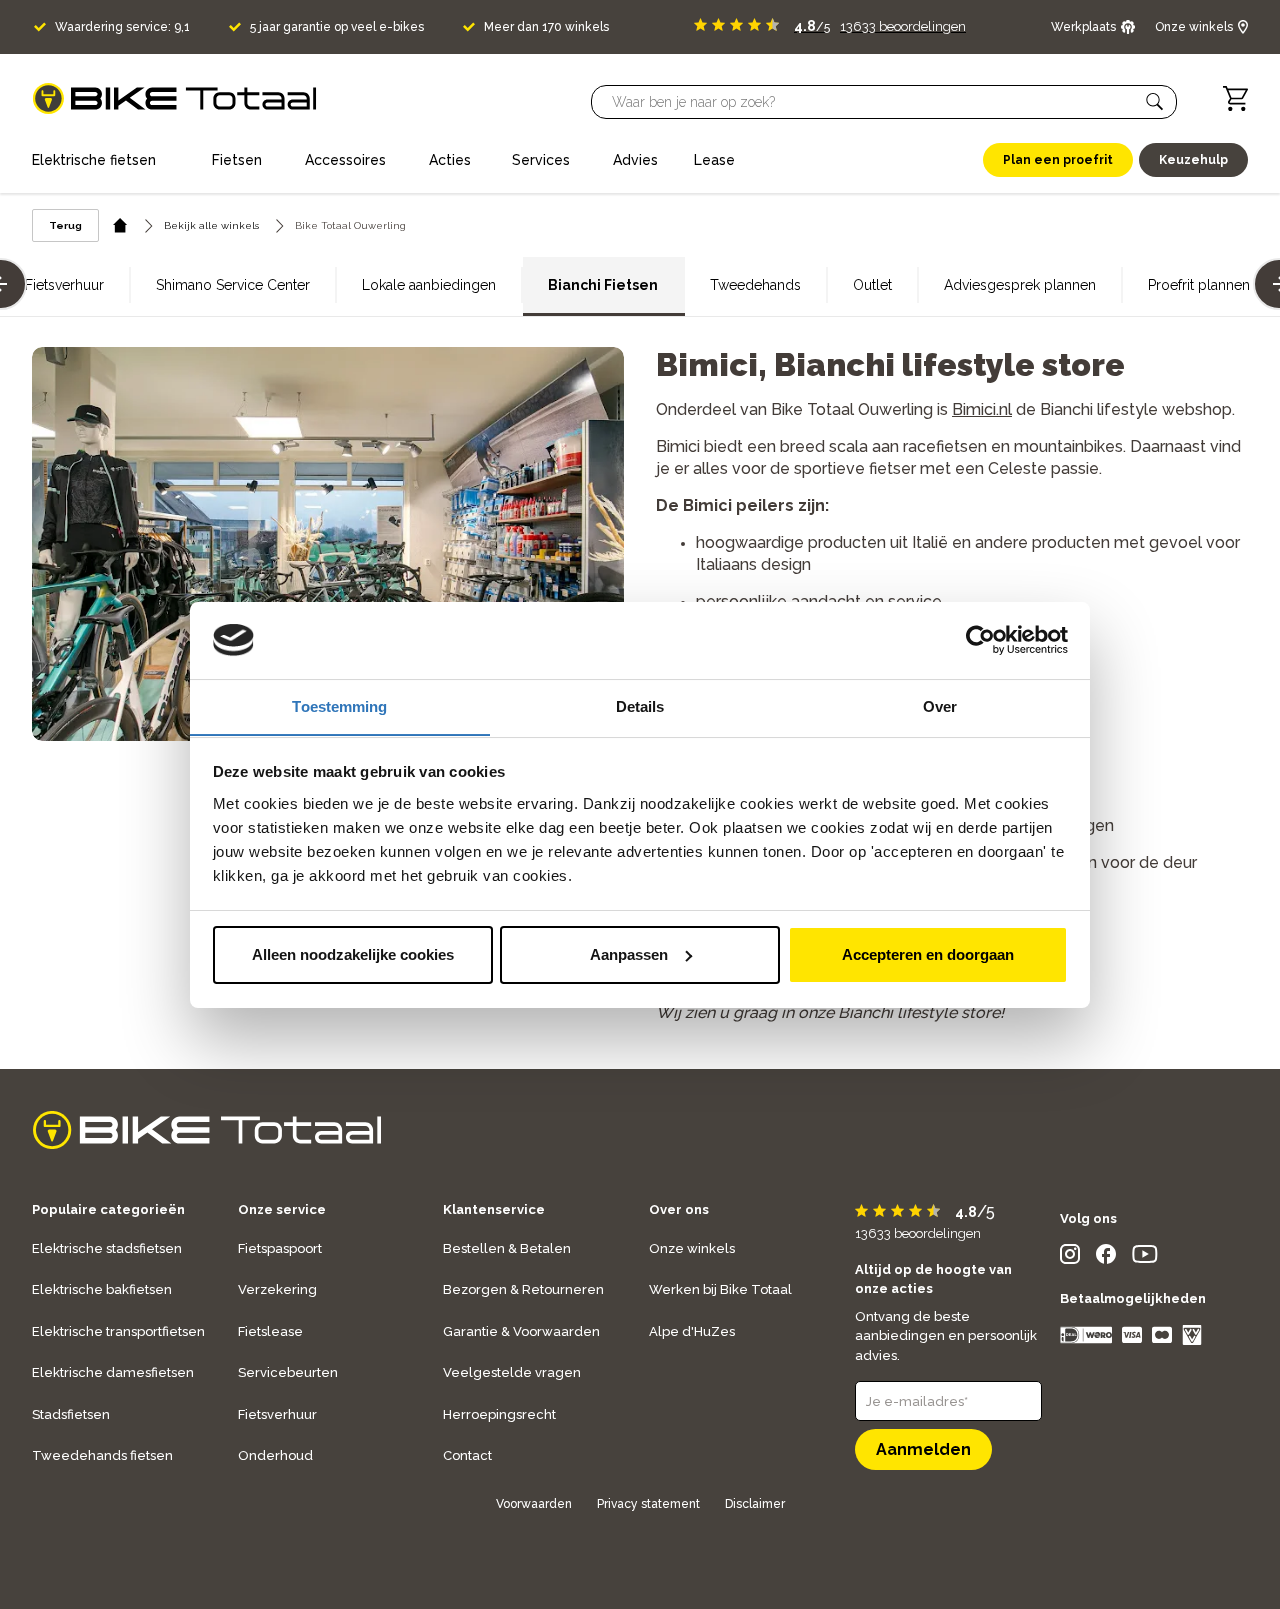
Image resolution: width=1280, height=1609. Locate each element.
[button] (1155, 102)
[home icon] (120, 225)
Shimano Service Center (233, 285)
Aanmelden (923, 1449)
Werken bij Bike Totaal (720, 1289)
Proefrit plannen (1199, 285)
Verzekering (277, 1289)
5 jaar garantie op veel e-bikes (337, 27)
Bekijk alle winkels (211, 225)
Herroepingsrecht (499, 1414)
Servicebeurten (288, 1372)
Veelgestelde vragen (512, 1372)
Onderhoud (275, 1455)
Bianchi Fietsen (603, 285)
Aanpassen (629, 954)
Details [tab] (640, 705)
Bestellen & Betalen (507, 1248)
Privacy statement (648, 1504)
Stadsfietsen (71, 1414)
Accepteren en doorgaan (928, 954)
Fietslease (270, 1331)
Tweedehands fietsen (102, 1455)
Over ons (679, 1209)
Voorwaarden (534, 1504)
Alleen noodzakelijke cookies (353, 954)
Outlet (872, 285)
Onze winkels (692, 1248)
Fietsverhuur (64, 285)
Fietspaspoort (280, 1248)
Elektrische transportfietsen (118, 1331)
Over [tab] (940, 705)
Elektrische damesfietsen (113, 1372)
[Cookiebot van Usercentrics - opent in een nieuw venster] (980, 640)
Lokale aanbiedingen (429, 285)
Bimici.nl (982, 409)
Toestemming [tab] (339, 705)
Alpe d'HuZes (692, 1331)
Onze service (282, 1209)
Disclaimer (755, 1504)
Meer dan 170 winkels (546, 27)
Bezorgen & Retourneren (523, 1289)
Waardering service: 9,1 (122, 27)
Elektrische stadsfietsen (107, 1248)
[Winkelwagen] (1235, 98)
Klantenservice (494, 1209)
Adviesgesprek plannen (1020, 285)
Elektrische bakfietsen (102, 1289)
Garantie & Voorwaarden (521, 1331)
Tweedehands (755, 285)
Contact (467, 1455)
